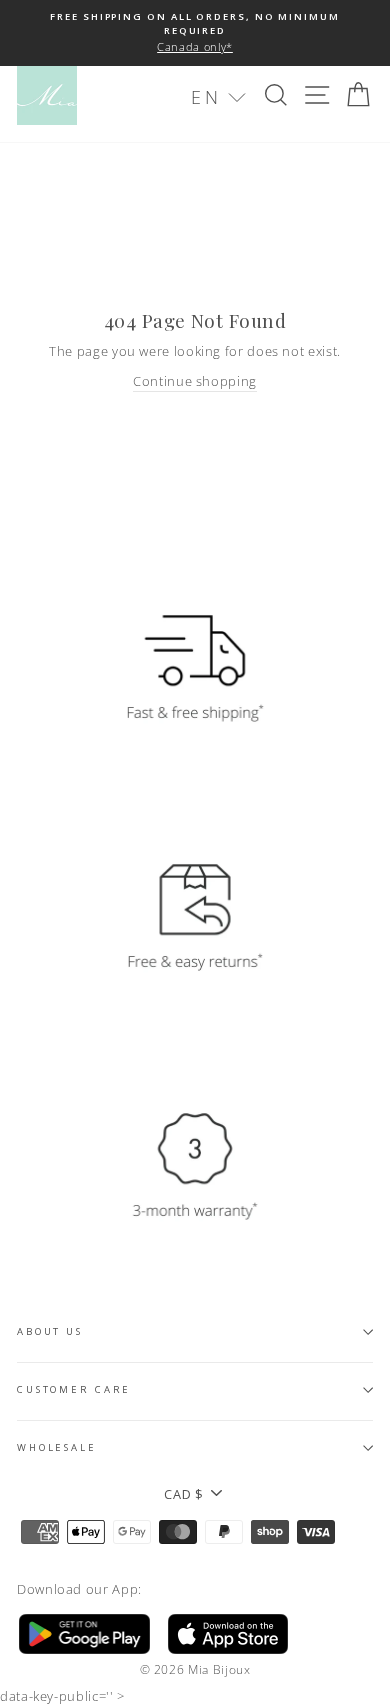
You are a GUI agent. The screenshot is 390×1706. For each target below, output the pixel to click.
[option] (195, 33)
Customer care (74, 1389)
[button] (218, 97)
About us (50, 1331)
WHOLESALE (57, 1447)
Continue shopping (195, 381)
